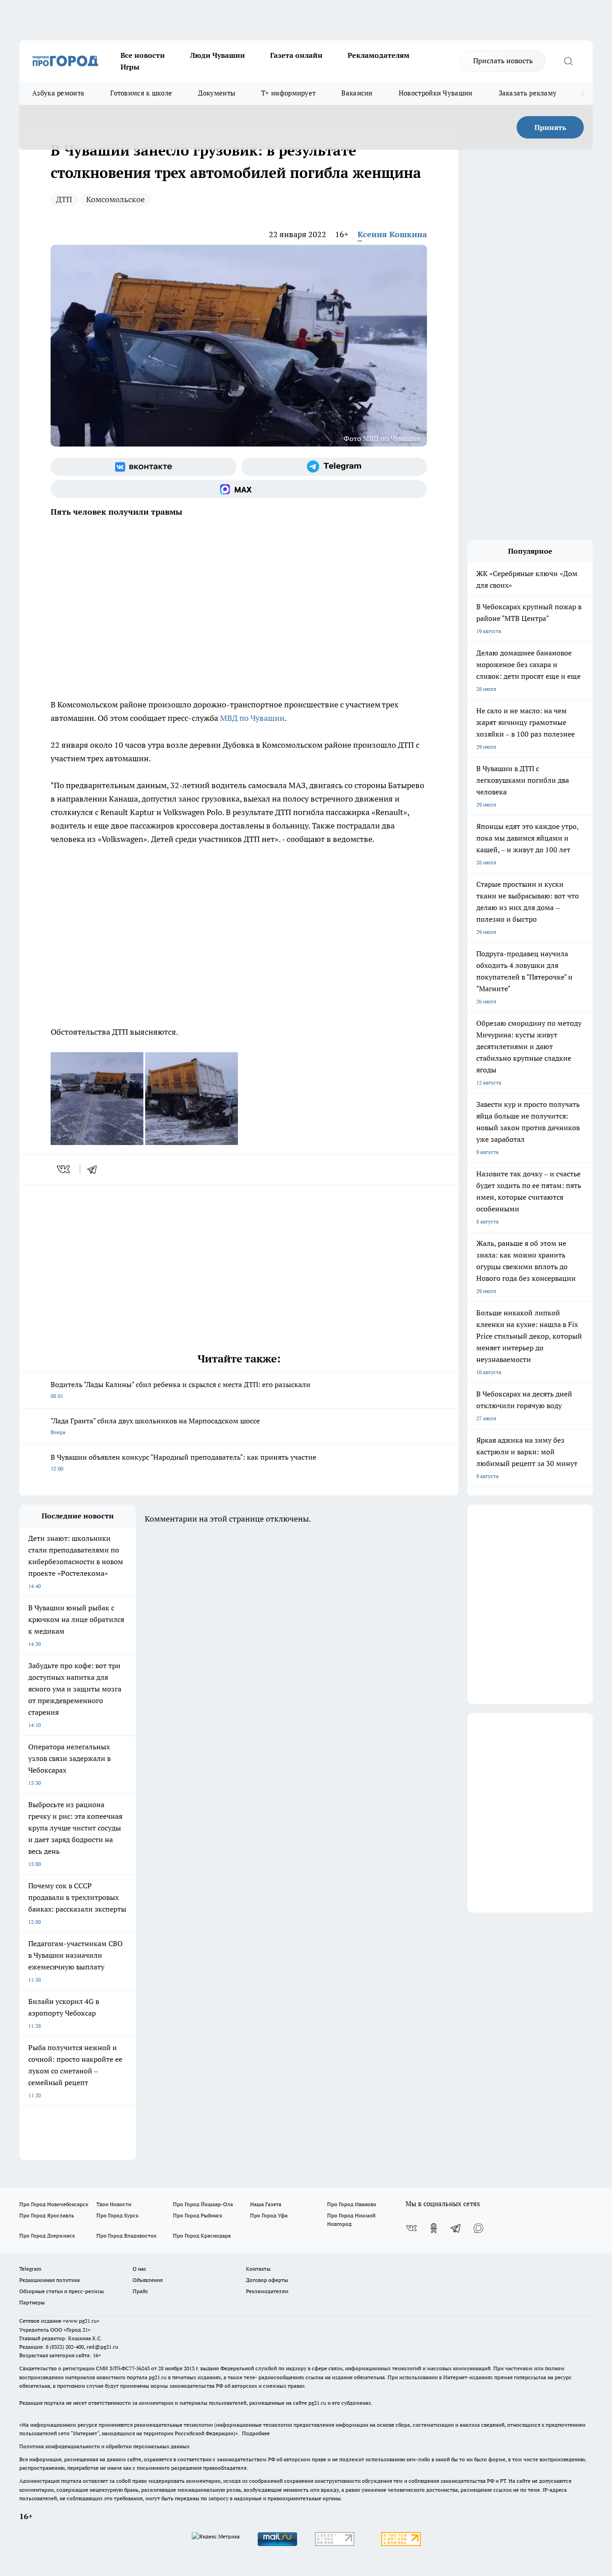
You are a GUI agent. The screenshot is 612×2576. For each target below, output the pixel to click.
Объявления (148, 2280)
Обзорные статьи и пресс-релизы (62, 2291)
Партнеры (32, 2302)
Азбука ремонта (58, 93)
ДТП (64, 199)
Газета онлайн (296, 55)
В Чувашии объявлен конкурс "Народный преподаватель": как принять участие (183, 1462)
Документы (217, 93)
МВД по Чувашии (252, 718)
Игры (130, 67)
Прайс (140, 2291)
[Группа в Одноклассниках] (434, 2228)
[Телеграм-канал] (334, 467)
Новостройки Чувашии (436, 93)
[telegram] (95, 1169)
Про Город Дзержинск (47, 2236)
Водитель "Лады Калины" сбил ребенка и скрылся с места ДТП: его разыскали (181, 1390)
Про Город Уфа (269, 2215)
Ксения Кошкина (392, 234)
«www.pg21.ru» (81, 2321)
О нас (140, 2269)
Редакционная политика (50, 2280)
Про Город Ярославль (47, 2215)
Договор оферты (267, 2280)
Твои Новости (114, 2204)
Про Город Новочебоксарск (54, 2204)
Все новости (143, 55)
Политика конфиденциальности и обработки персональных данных (104, 2446)
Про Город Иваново (352, 2204)
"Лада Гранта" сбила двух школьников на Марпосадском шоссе (155, 1426)
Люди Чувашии (218, 55)
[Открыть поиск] (568, 61)
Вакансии (357, 93)
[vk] (64, 1169)
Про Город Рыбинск (198, 2215)
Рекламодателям (379, 55)
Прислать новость (503, 61)
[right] (583, 93)
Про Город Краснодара (202, 2236)
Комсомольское (115, 199)
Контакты (258, 2269)
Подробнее (256, 2433)
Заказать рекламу (528, 93)
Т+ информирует (288, 93)
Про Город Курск (117, 2215)
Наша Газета (266, 2204)
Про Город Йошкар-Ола (203, 2204)
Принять (550, 127)
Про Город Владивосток (126, 2236)
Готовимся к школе (141, 93)
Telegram (30, 2269)
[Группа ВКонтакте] (144, 467)
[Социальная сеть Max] (239, 489)
